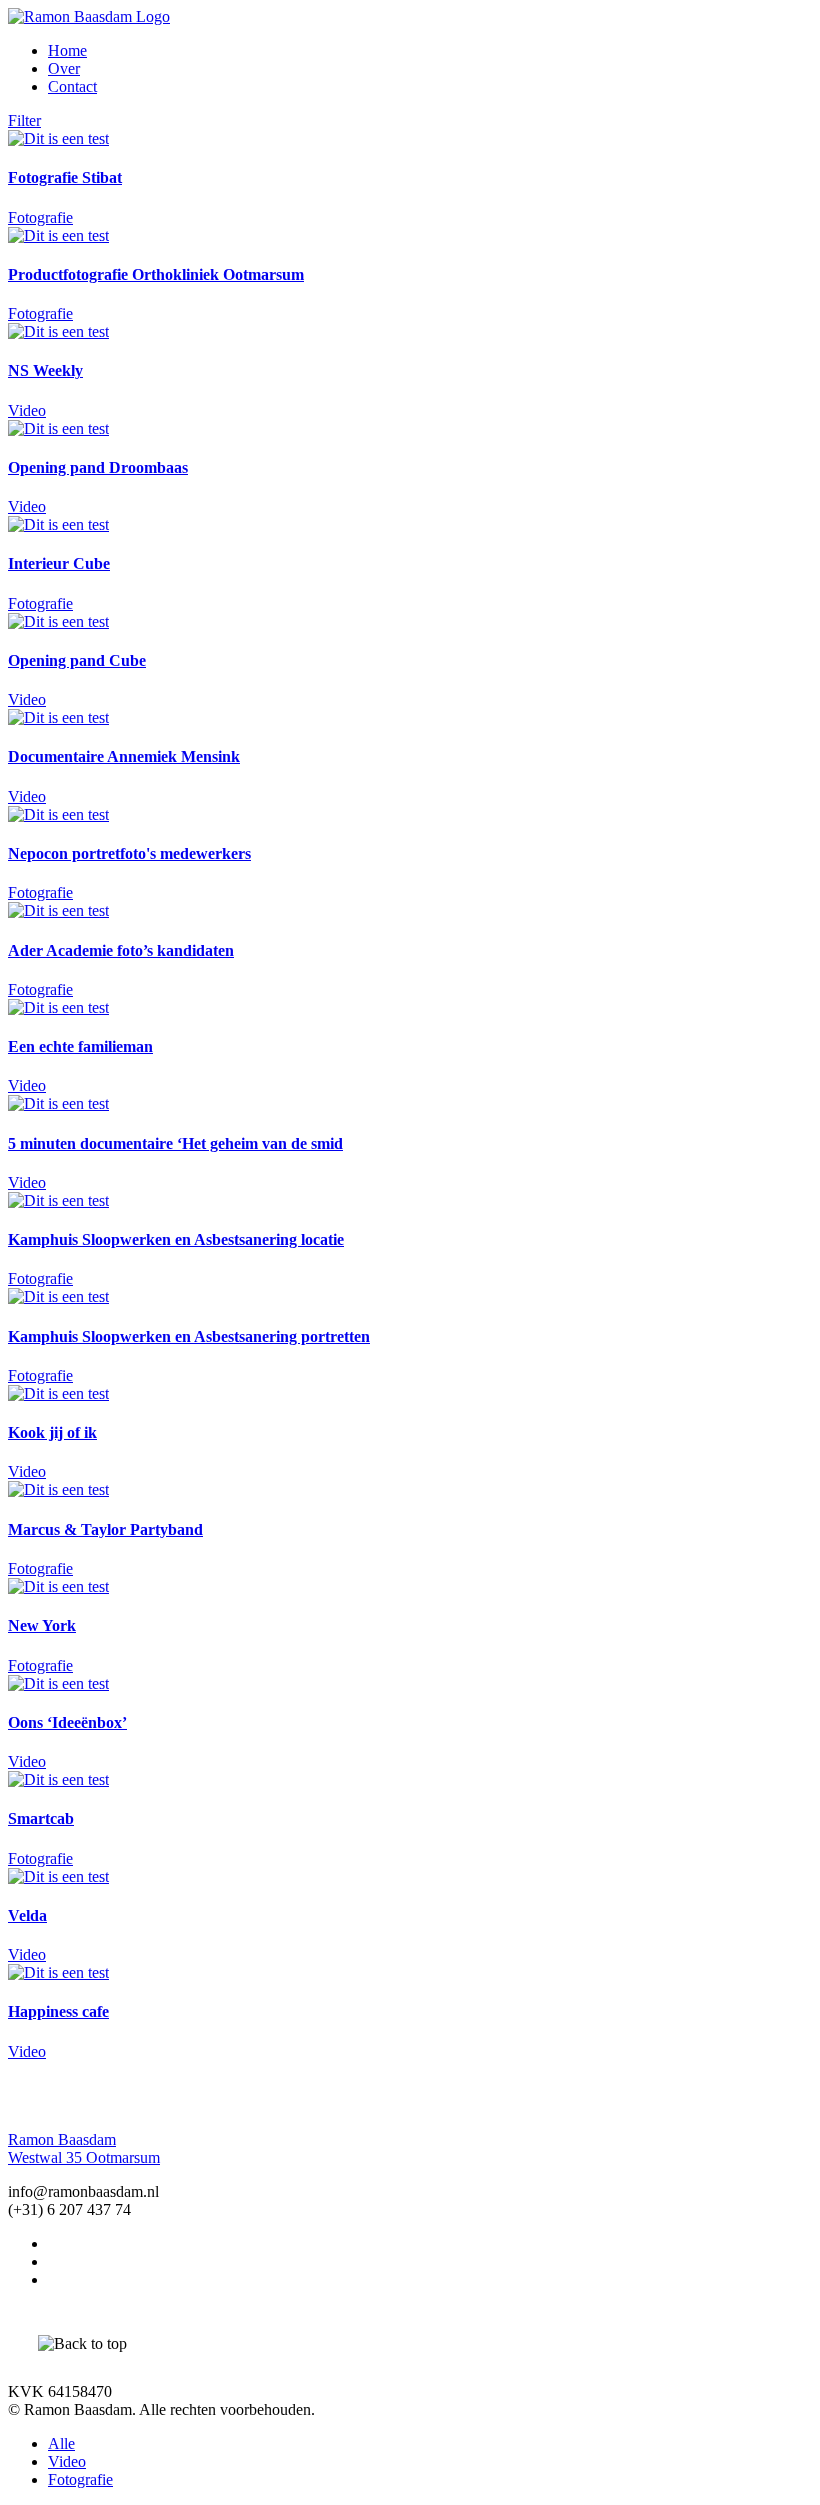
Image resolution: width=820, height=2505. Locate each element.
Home (67, 50)
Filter (24, 120)
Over (64, 68)
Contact (72, 86)
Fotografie (80, 2479)
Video (67, 2461)
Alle (61, 2443)
